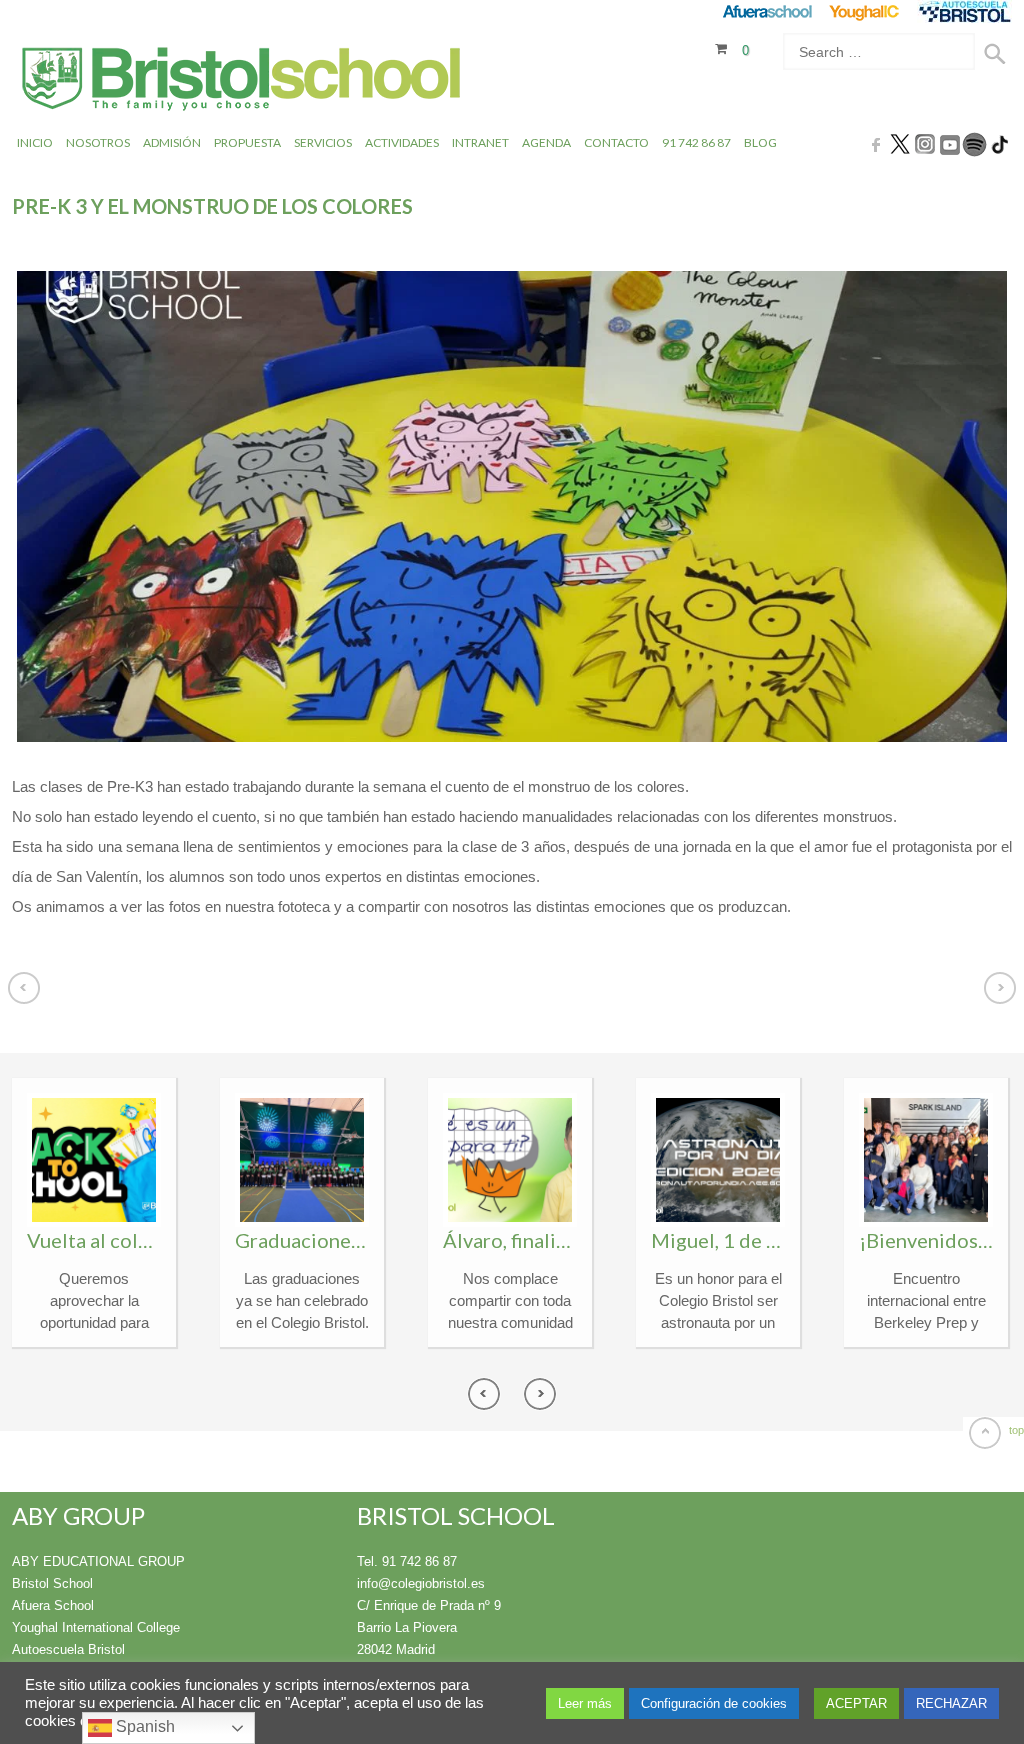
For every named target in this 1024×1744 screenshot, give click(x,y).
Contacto (616, 142)
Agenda (546, 142)
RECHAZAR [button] (951, 1703)
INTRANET (480, 142)
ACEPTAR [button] (856, 1703)
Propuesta (247, 142)
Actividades (402, 142)
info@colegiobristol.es (421, 1583)
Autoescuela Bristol (68, 1649)
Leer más (585, 1703)
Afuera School (53, 1605)
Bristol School (52, 1583)
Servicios (323, 142)
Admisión (172, 142)
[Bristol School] (242, 81)
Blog (760, 142)
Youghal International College (96, 1627)
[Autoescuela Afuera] (964, 11)
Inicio (35, 142)
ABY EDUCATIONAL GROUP (98, 1561)
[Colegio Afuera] (766, 11)
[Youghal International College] (865, 11)
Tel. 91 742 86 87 (407, 1561)
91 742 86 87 (696, 142)
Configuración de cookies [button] (714, 1703)
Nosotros (98, 142)
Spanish (143, 1726)
